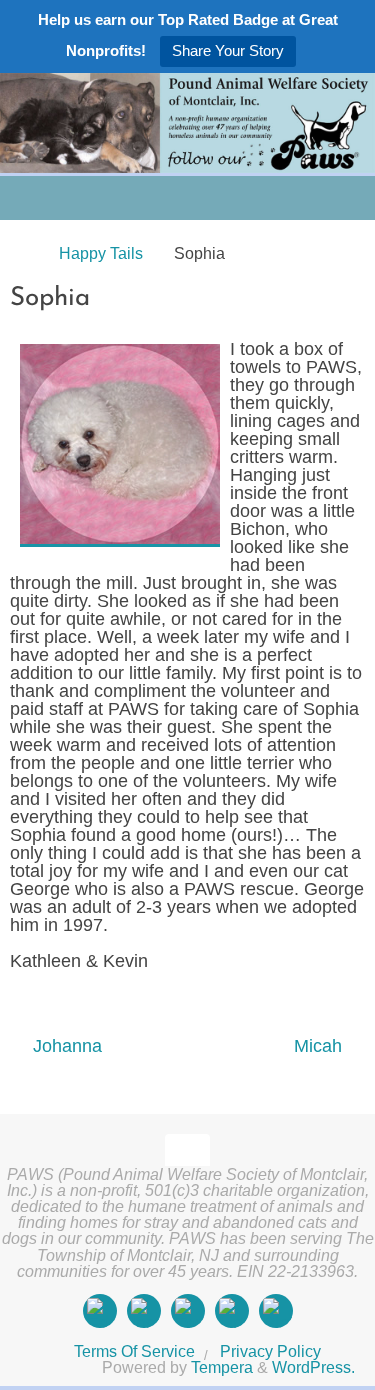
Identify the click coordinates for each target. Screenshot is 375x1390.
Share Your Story (228, 50)
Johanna (65, 1046)
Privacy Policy (270, 1351)
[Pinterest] (276, 1311)
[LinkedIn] (232, 1311)
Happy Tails (101, 253)
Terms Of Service (134, 1351)
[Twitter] (188, 1311)
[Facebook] (100, 1311)
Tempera (222, 1367)
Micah (320, 1046)
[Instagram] (144, 1311)
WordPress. (313, 1367)
